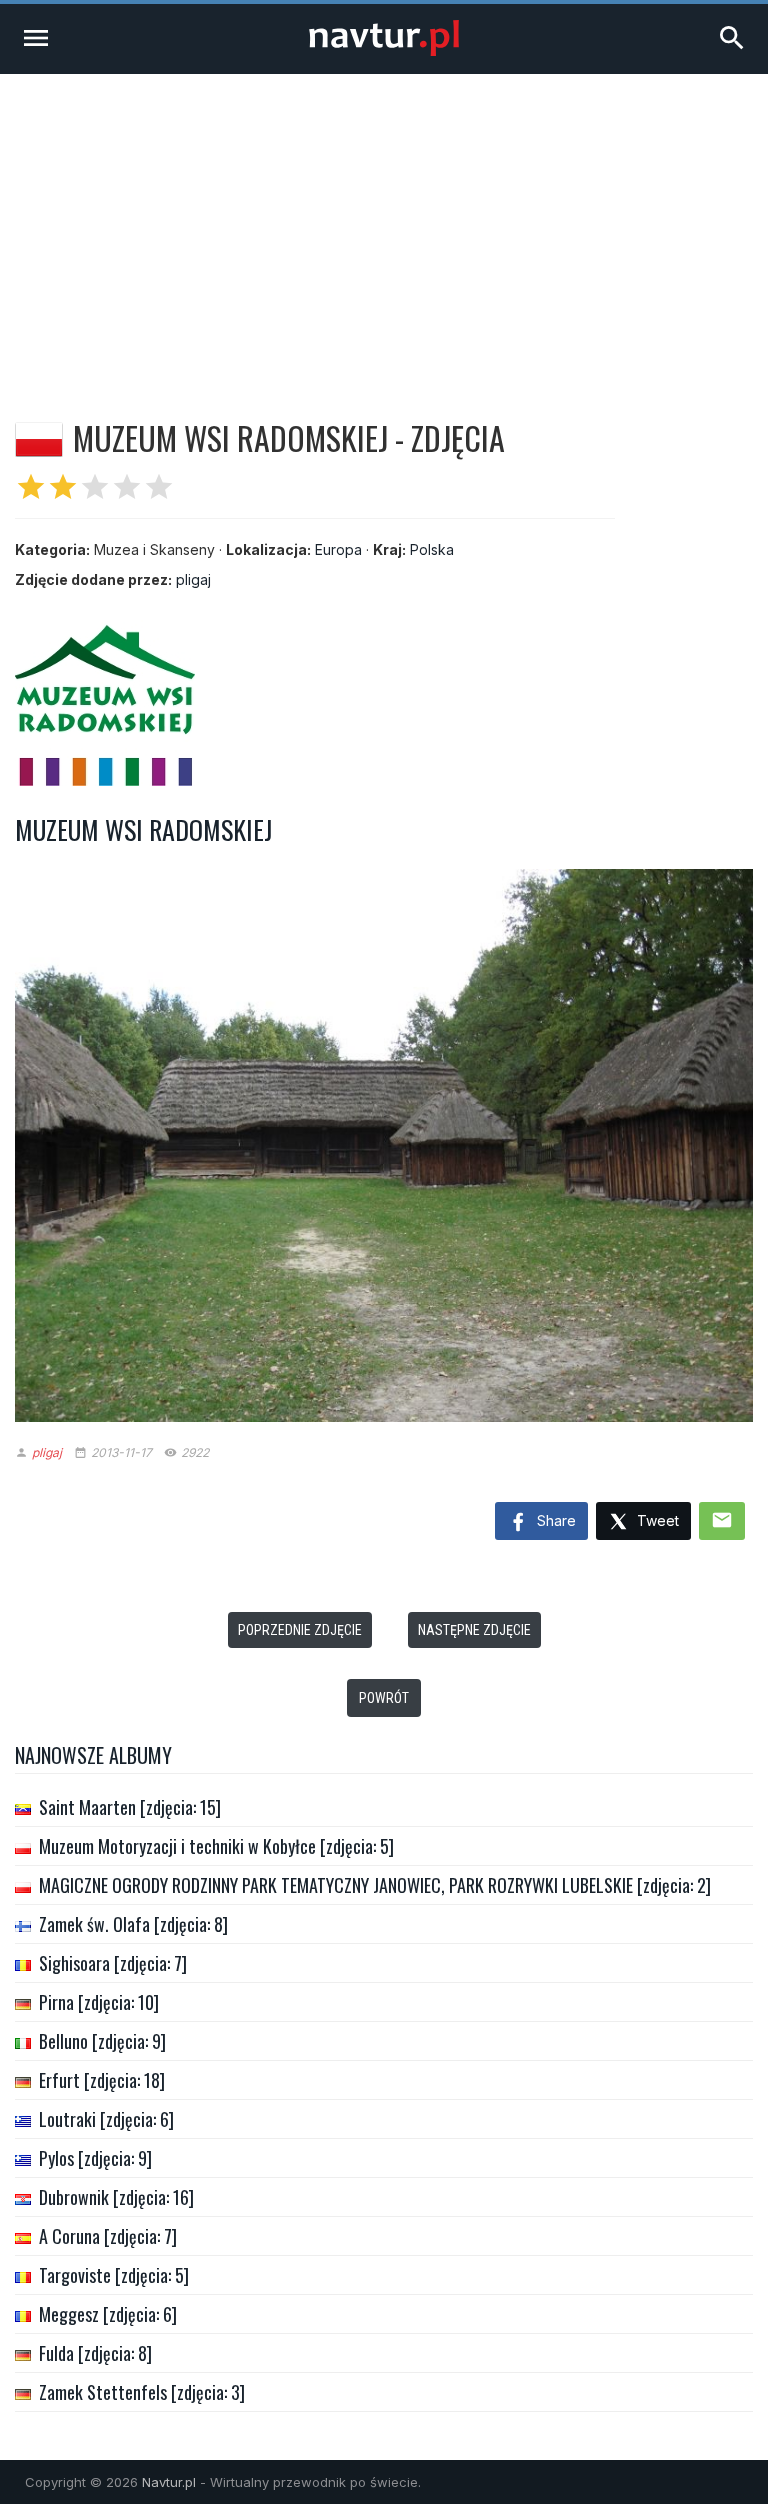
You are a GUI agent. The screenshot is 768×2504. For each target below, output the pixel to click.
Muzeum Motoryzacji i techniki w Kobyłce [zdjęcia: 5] (216, 1846)
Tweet (656, 1520)
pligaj (193, 579)
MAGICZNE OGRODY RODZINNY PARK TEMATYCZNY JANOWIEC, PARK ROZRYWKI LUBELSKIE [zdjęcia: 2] (375, 1885)
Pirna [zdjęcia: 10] (99, 2002)
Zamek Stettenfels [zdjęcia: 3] (142, 2392)
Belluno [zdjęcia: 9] (102, 2041)
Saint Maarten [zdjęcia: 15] (130, 1807)
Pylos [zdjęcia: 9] (95, 2158)
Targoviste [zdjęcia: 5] (114, 2275)
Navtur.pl (169, 2482)
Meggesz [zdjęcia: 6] (108, 2314)
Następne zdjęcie (474, 1630)
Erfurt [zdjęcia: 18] (102, 2080)
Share (554, 1520)
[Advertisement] (384, 224)
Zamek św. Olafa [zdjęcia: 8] (133, 1924)
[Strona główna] (384, 50)
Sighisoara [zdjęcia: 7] (113, 1963)
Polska (432, 549)
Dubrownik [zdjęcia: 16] (116, 2197)
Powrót (384, 1698)
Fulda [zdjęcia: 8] (95, 2353)
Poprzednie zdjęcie (300, 1630)
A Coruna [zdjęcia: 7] (108, 2236)
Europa (338, 549)
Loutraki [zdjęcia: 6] (106, 2119)
